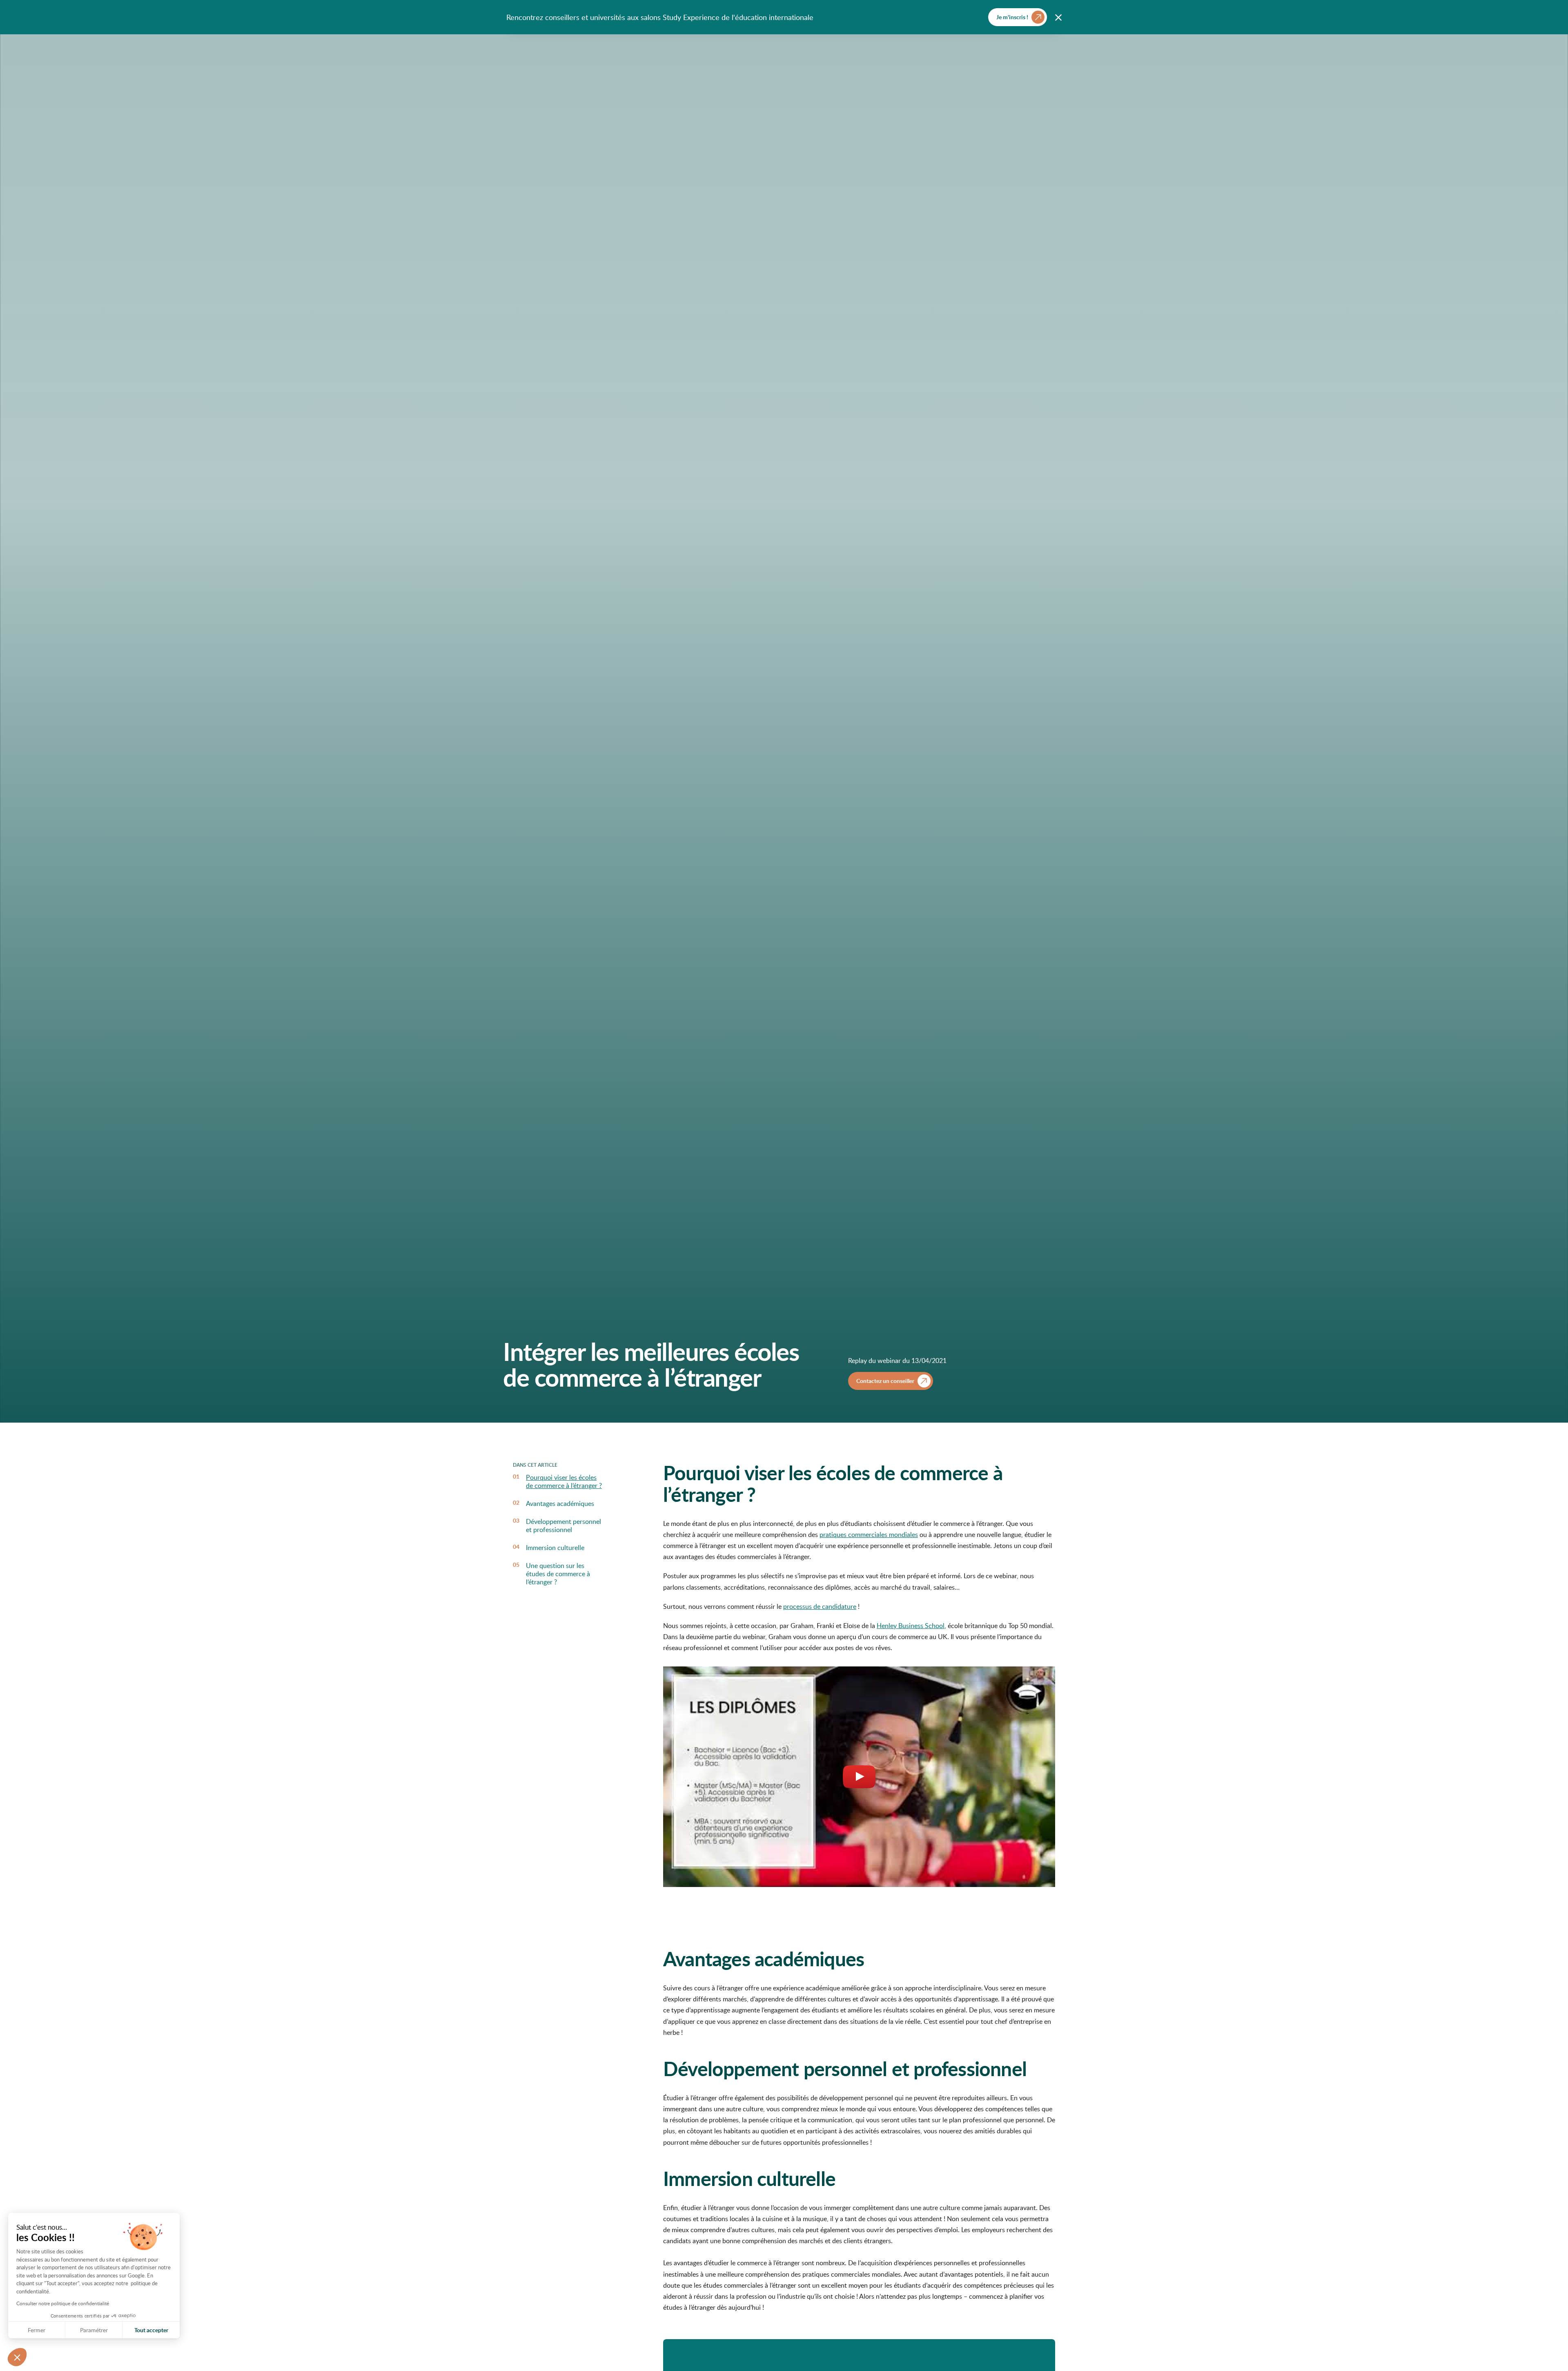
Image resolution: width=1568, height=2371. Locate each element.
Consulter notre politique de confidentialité (63, 2303)
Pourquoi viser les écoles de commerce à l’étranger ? (564, 1481)
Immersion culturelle (555, 1548)
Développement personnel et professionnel (563, 1526)
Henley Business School (911, 1626)
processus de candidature (820, 1606)
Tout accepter (151, 2330)
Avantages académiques (560, 1503)
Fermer (37, 2330)
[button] (17, 2357)
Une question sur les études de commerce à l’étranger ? (558, 1574)
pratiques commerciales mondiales (869, 1535)
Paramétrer (94, 2330)
